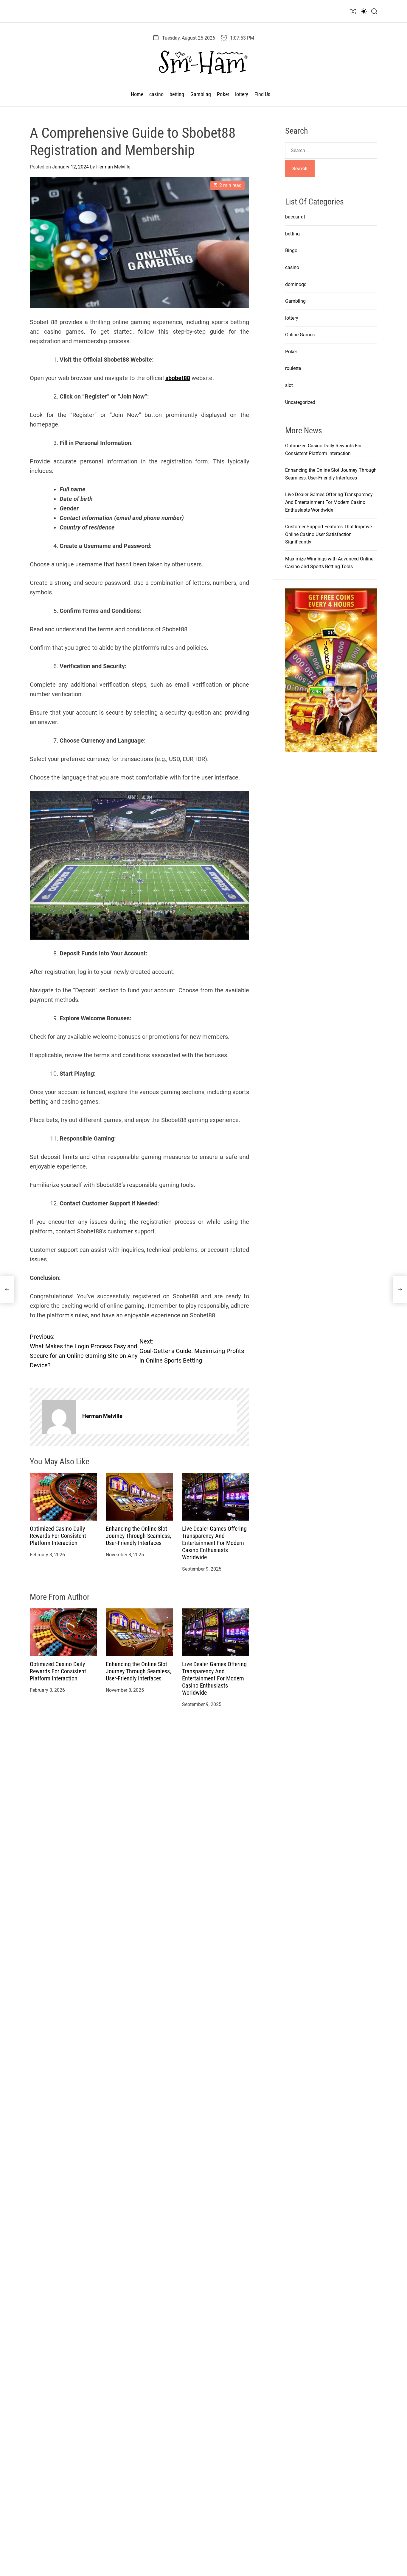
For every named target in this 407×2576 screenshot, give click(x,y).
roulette (293, 368)
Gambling (201, 94)
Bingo (291, 250)
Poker (223, 94)
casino (156, 94)
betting (177, 94)
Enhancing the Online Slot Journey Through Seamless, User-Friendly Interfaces (138, 1536)
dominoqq (296, 284)
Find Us (262, 94)
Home (137, 94)
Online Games (300, 335)
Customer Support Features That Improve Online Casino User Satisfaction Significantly (328, 534)
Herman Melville (113, 167)
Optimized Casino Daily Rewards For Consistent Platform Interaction (58, 1536)
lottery (242, 94)
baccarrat (295, 217)
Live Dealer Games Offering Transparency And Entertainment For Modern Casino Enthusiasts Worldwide (214, 1543)
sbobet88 (178, 378)
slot (289, 385)
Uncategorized (300, 402)
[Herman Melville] (59, 1417)
